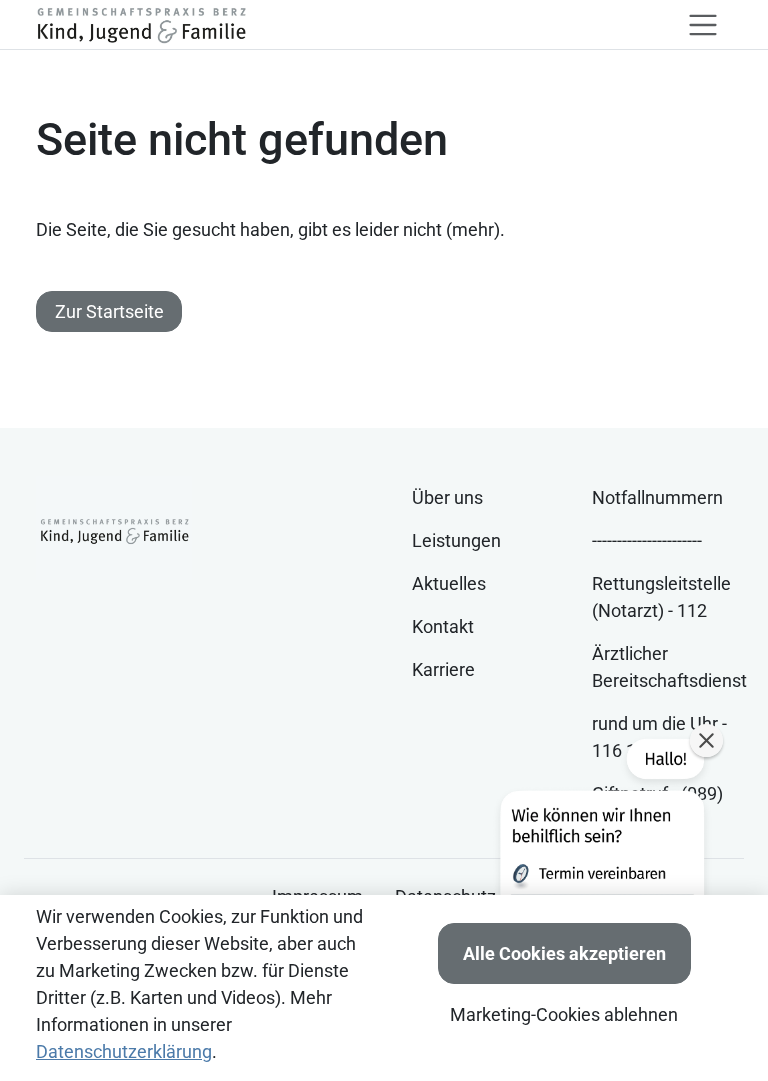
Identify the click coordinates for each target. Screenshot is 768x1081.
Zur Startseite (109, 311)
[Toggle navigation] (703, 25)
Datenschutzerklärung (124, 1051)
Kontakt (443, 626)
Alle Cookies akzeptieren (564, 953)
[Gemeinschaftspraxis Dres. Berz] (141, 24)
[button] (600, 867)
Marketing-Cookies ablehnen (564, 1014)
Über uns (447, 497)
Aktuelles (449, 583)
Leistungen (456, 540)
